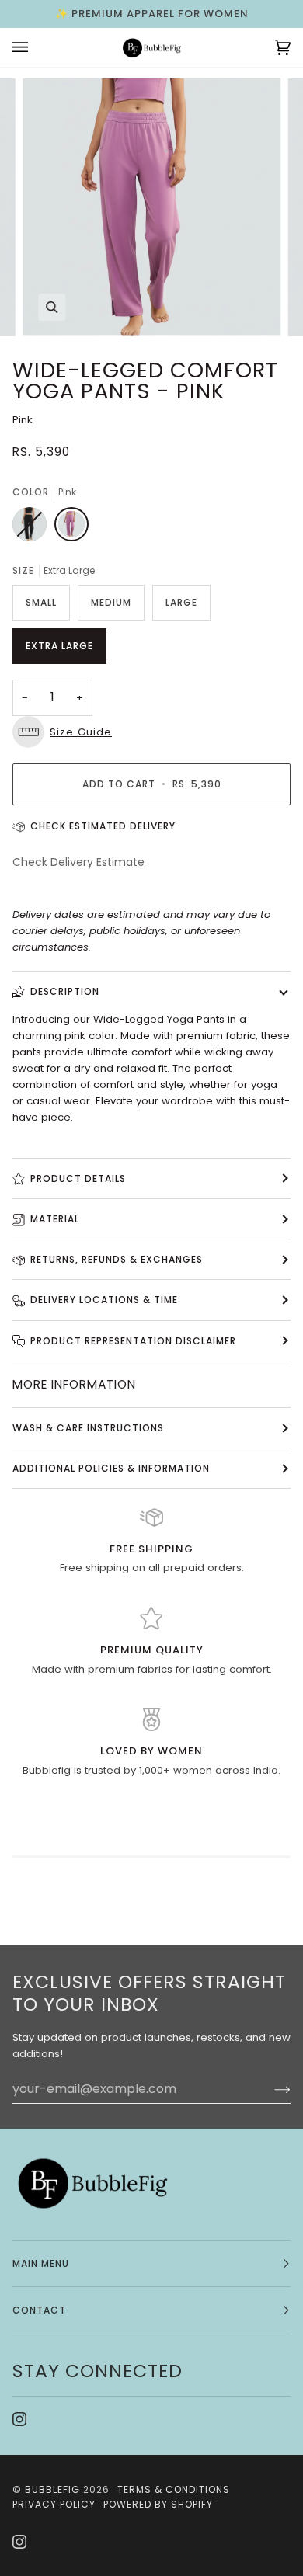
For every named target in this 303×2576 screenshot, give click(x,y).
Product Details (78, 1178)
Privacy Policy (54, 2504)
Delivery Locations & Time (104, 1300)
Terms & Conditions (174, 2489)
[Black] (33, 528)
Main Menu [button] (41, 2263)
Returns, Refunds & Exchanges (117, 1259)
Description (65, 991)
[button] (151, 732)
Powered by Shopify (158, 2504)
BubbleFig (52, 2489)
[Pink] (71, 528)
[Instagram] (19, 2419)
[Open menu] (36, 47)
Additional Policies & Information (111, 1468)
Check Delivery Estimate (78, 862)
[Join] (270, 2089)
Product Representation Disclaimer (133, 1341)
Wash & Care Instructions (88, 1428)
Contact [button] (39, 2310)
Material (55, 1219)
